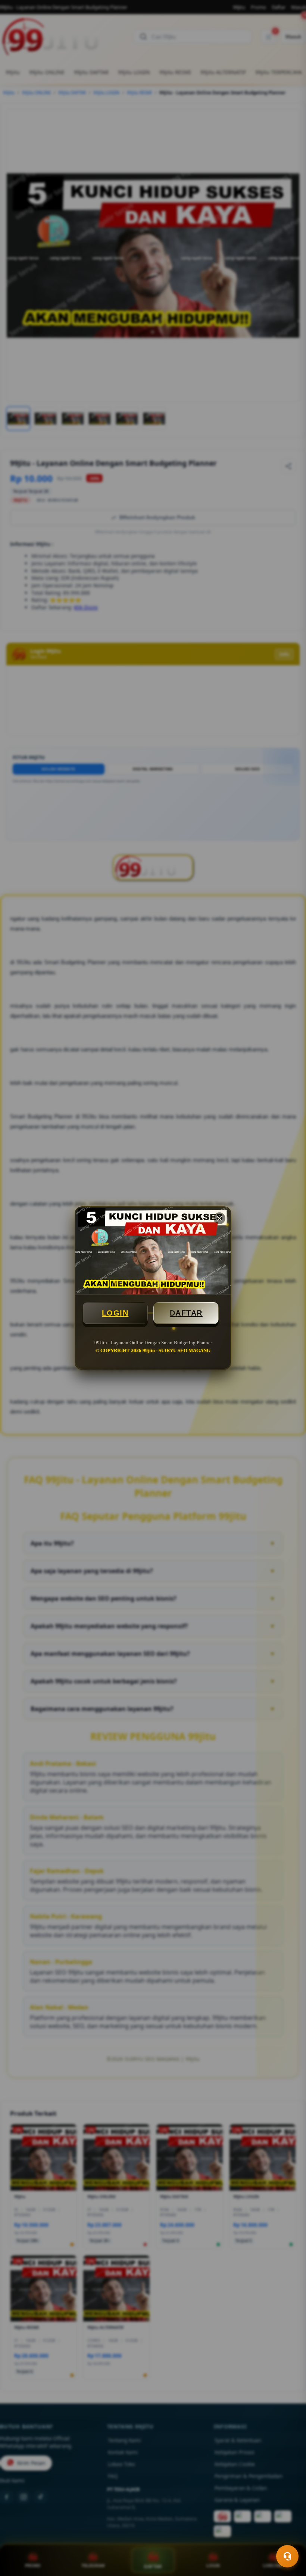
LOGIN (115, 1313)
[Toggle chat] (287, 2556)
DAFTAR (186, 1313)
